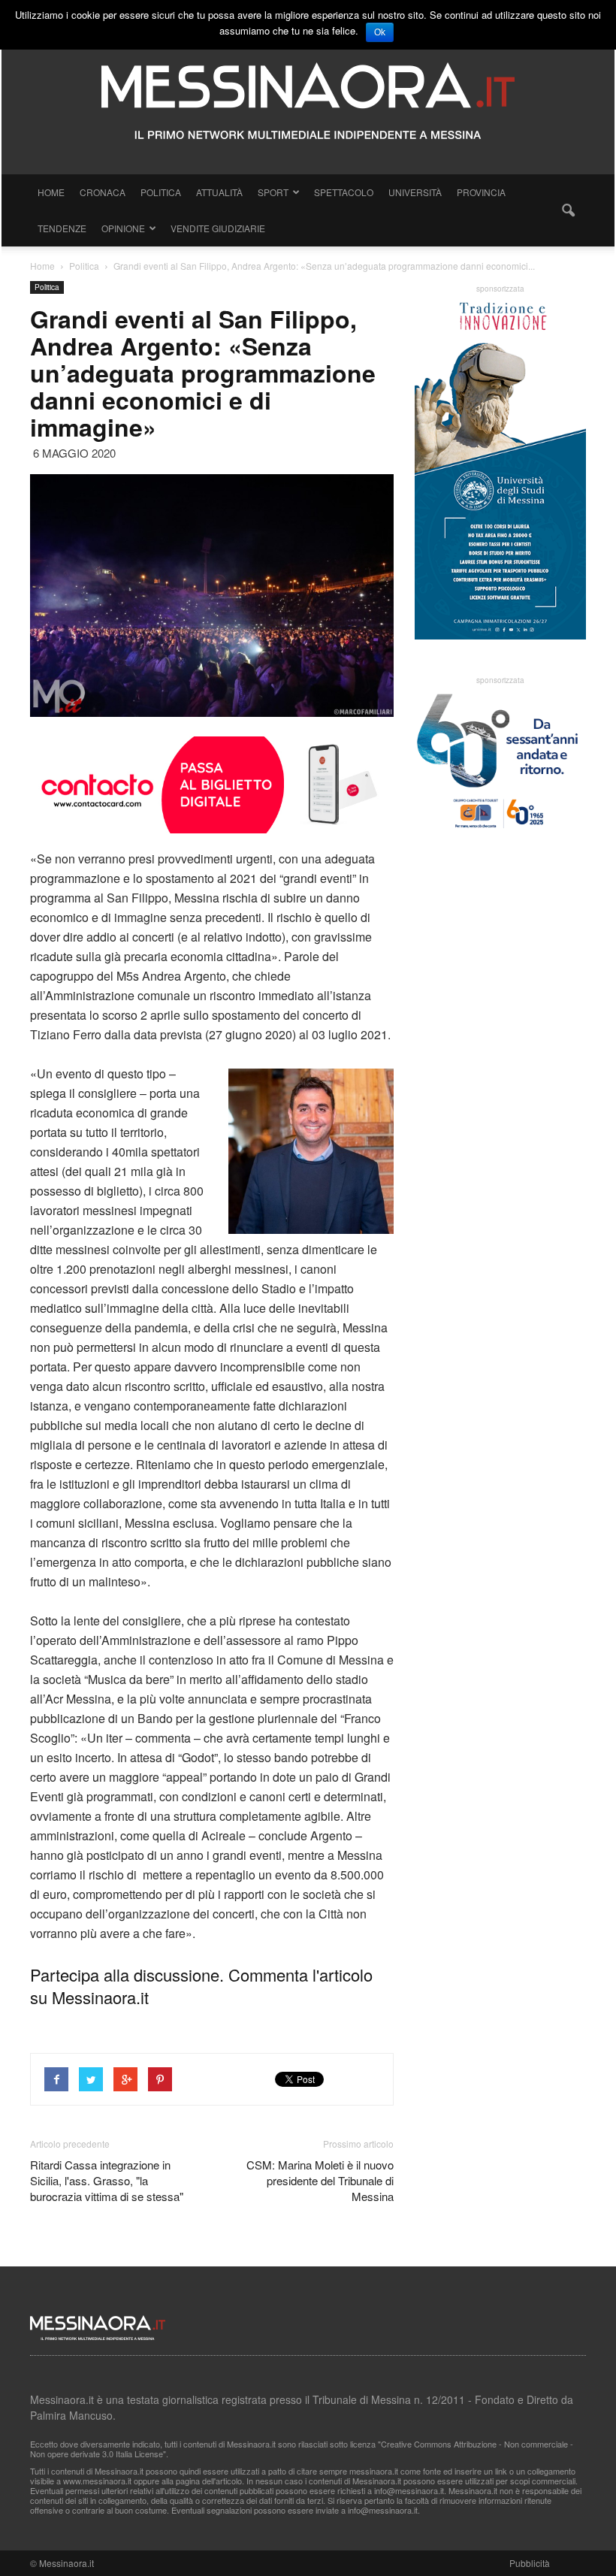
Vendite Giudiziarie (218, 228)
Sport (273, 192)
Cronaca (103, 192)
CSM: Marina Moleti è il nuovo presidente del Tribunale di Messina (320, 2180)
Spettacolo (344, 192)
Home (51, 192)
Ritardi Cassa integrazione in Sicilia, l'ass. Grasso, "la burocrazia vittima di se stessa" (107, 2180)
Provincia (481, 192)
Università (415, 192)
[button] (568, 210)
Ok (380, 32)
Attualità (219, 192)
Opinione (123, 228)
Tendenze (62, 228)
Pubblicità (530, 2563)
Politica (161, 192)
